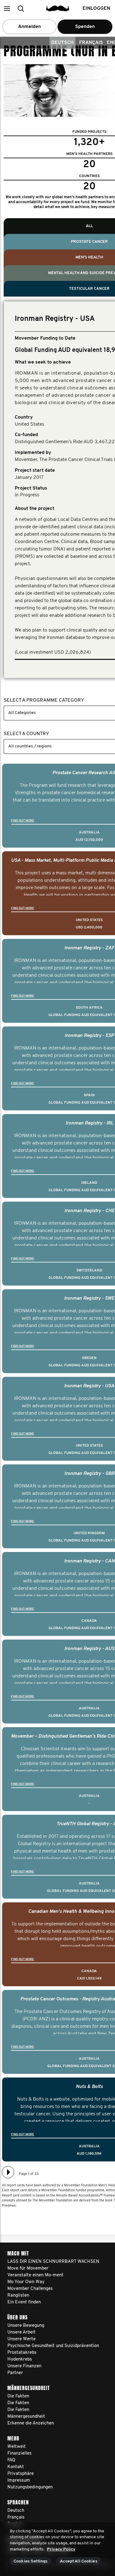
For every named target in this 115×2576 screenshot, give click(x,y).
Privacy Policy (61, 2549)
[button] (7, 8)
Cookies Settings (31, 2561)
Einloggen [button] (96, 9)
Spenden (85, 27)
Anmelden (29, 27)
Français (91, 43)
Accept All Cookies (79, 2561)
